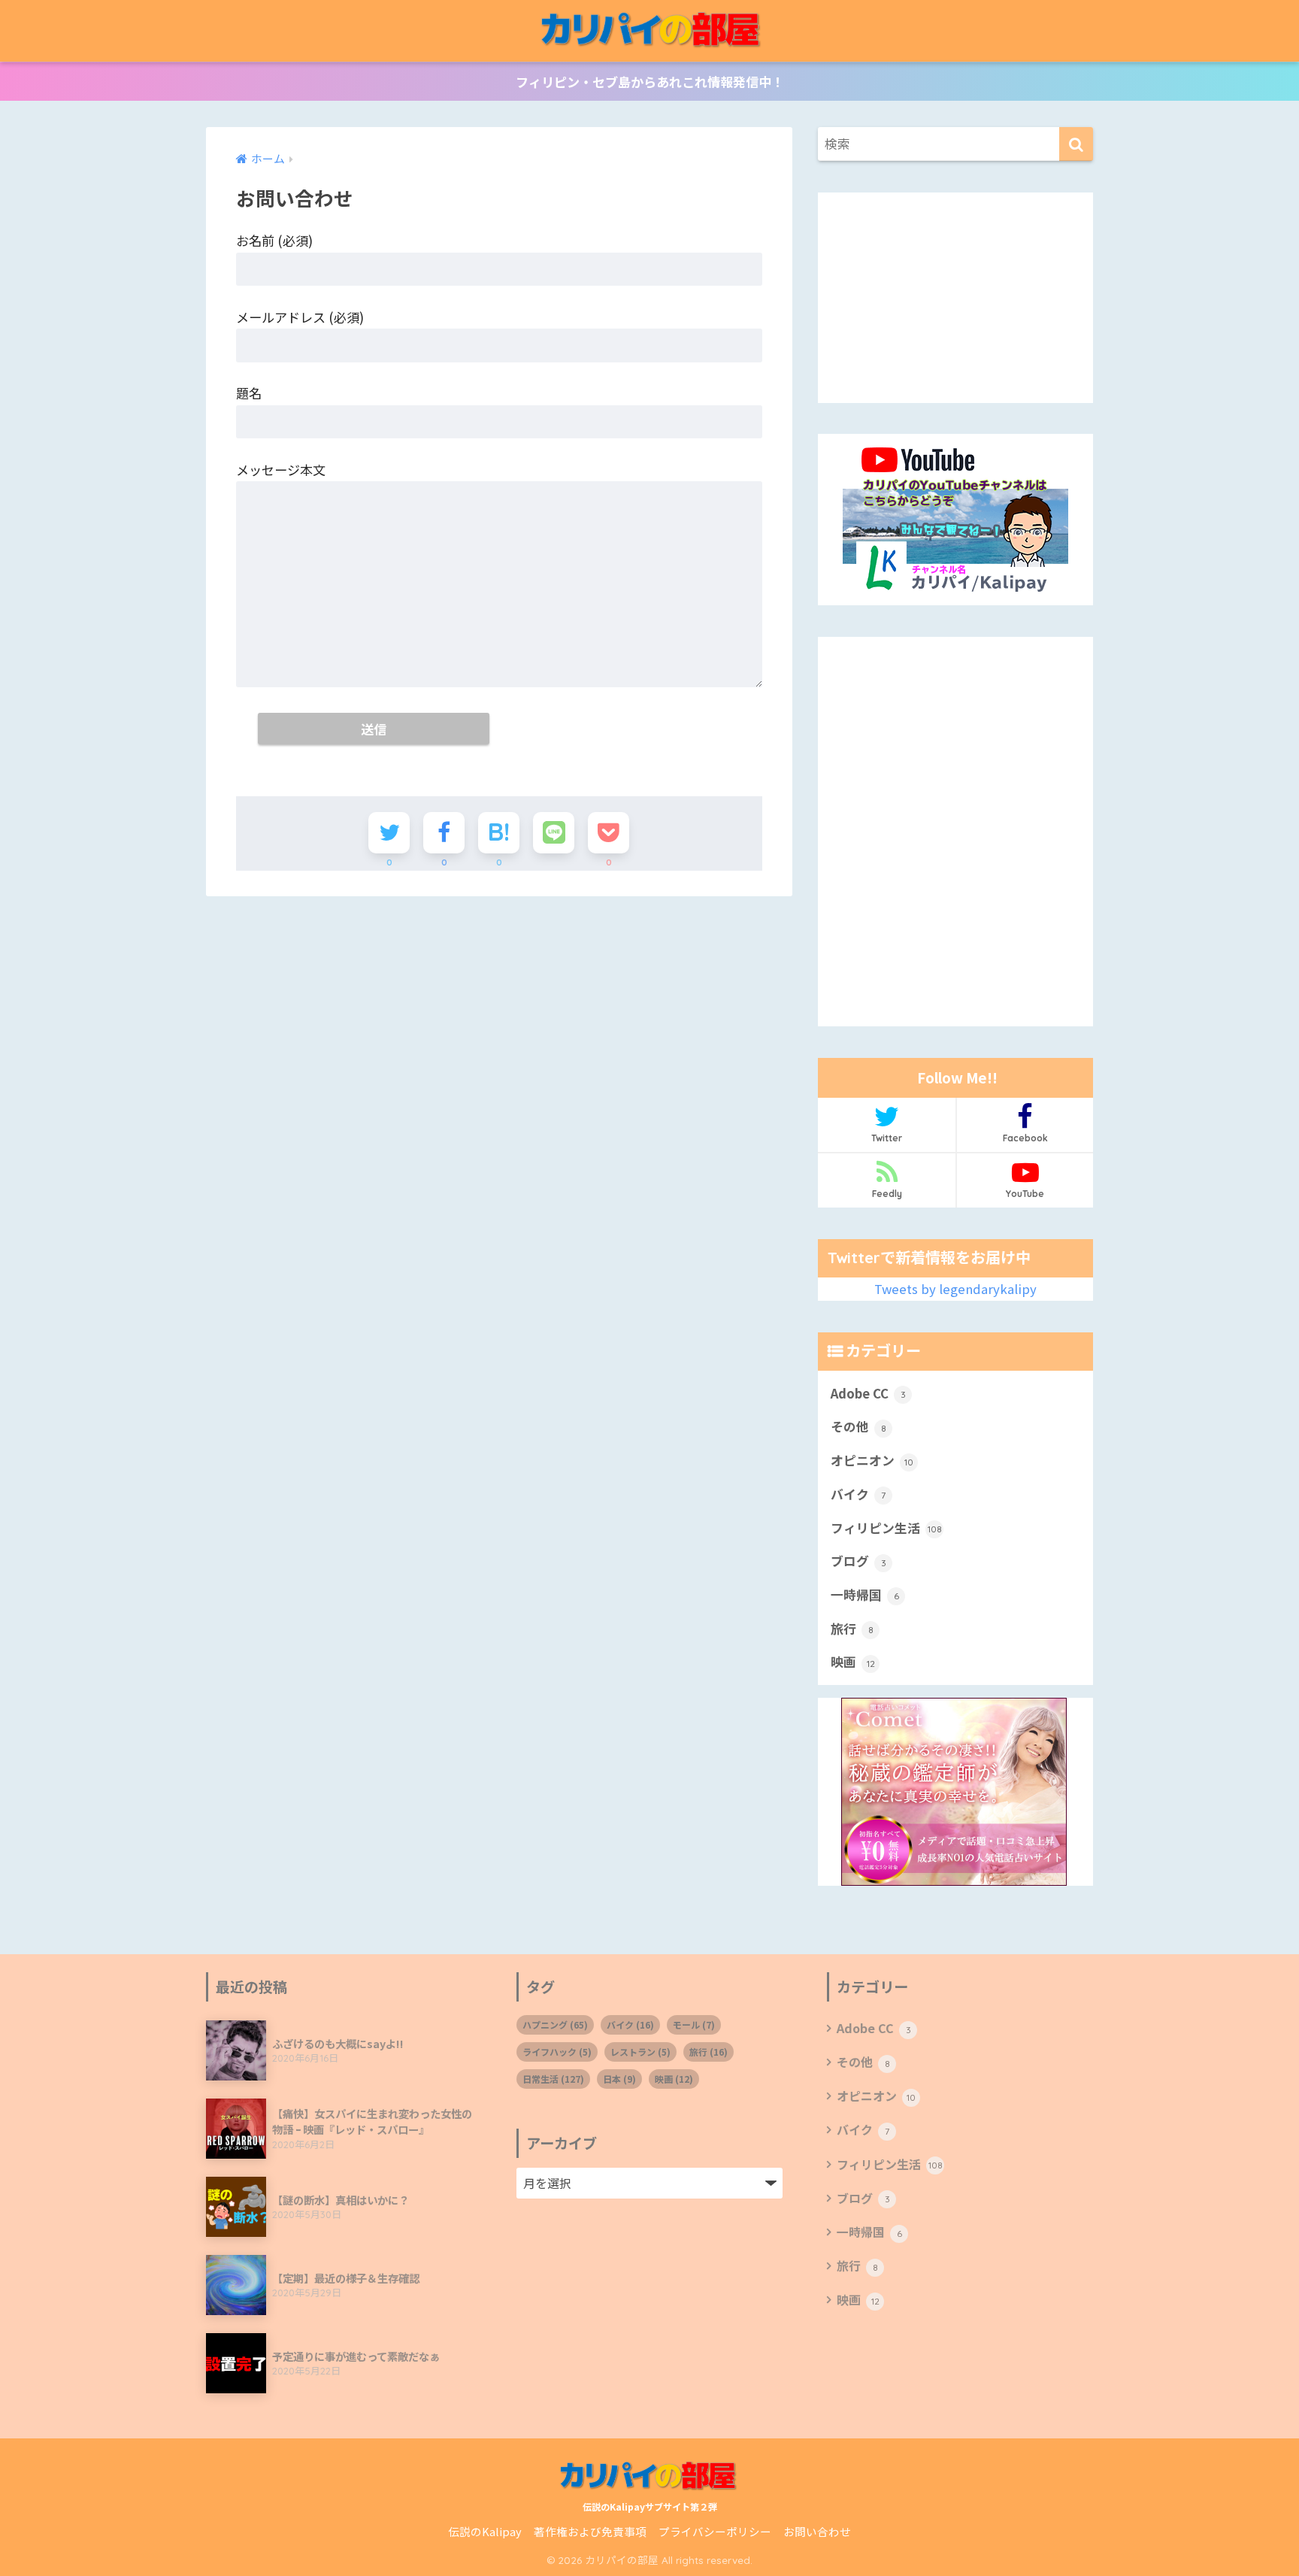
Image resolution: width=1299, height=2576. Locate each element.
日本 (619, 2079)
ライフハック (557, 2052)
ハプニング (555, 2024)
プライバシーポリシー (715, 2531)
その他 (858, 1426)
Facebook (1025, 1138)
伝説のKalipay (485, 2531)
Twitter (887, 1138)
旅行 (852, 1629)
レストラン (640, 2052)
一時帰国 (865, 1595)
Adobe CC (868, 1393)
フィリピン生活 (886, 1527)
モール (694, 2024)
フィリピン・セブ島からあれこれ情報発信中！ (650, 82)
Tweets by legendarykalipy (955, 1289)
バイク (858, 1494)
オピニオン (872, 1460)
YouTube (1025, 1194)
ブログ (858, 1561)
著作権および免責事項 (590, 2531)
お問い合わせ (817, 2531)
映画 (853, 1662)
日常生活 (553, 2079)
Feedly (887, 1194)
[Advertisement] (955, 298)
